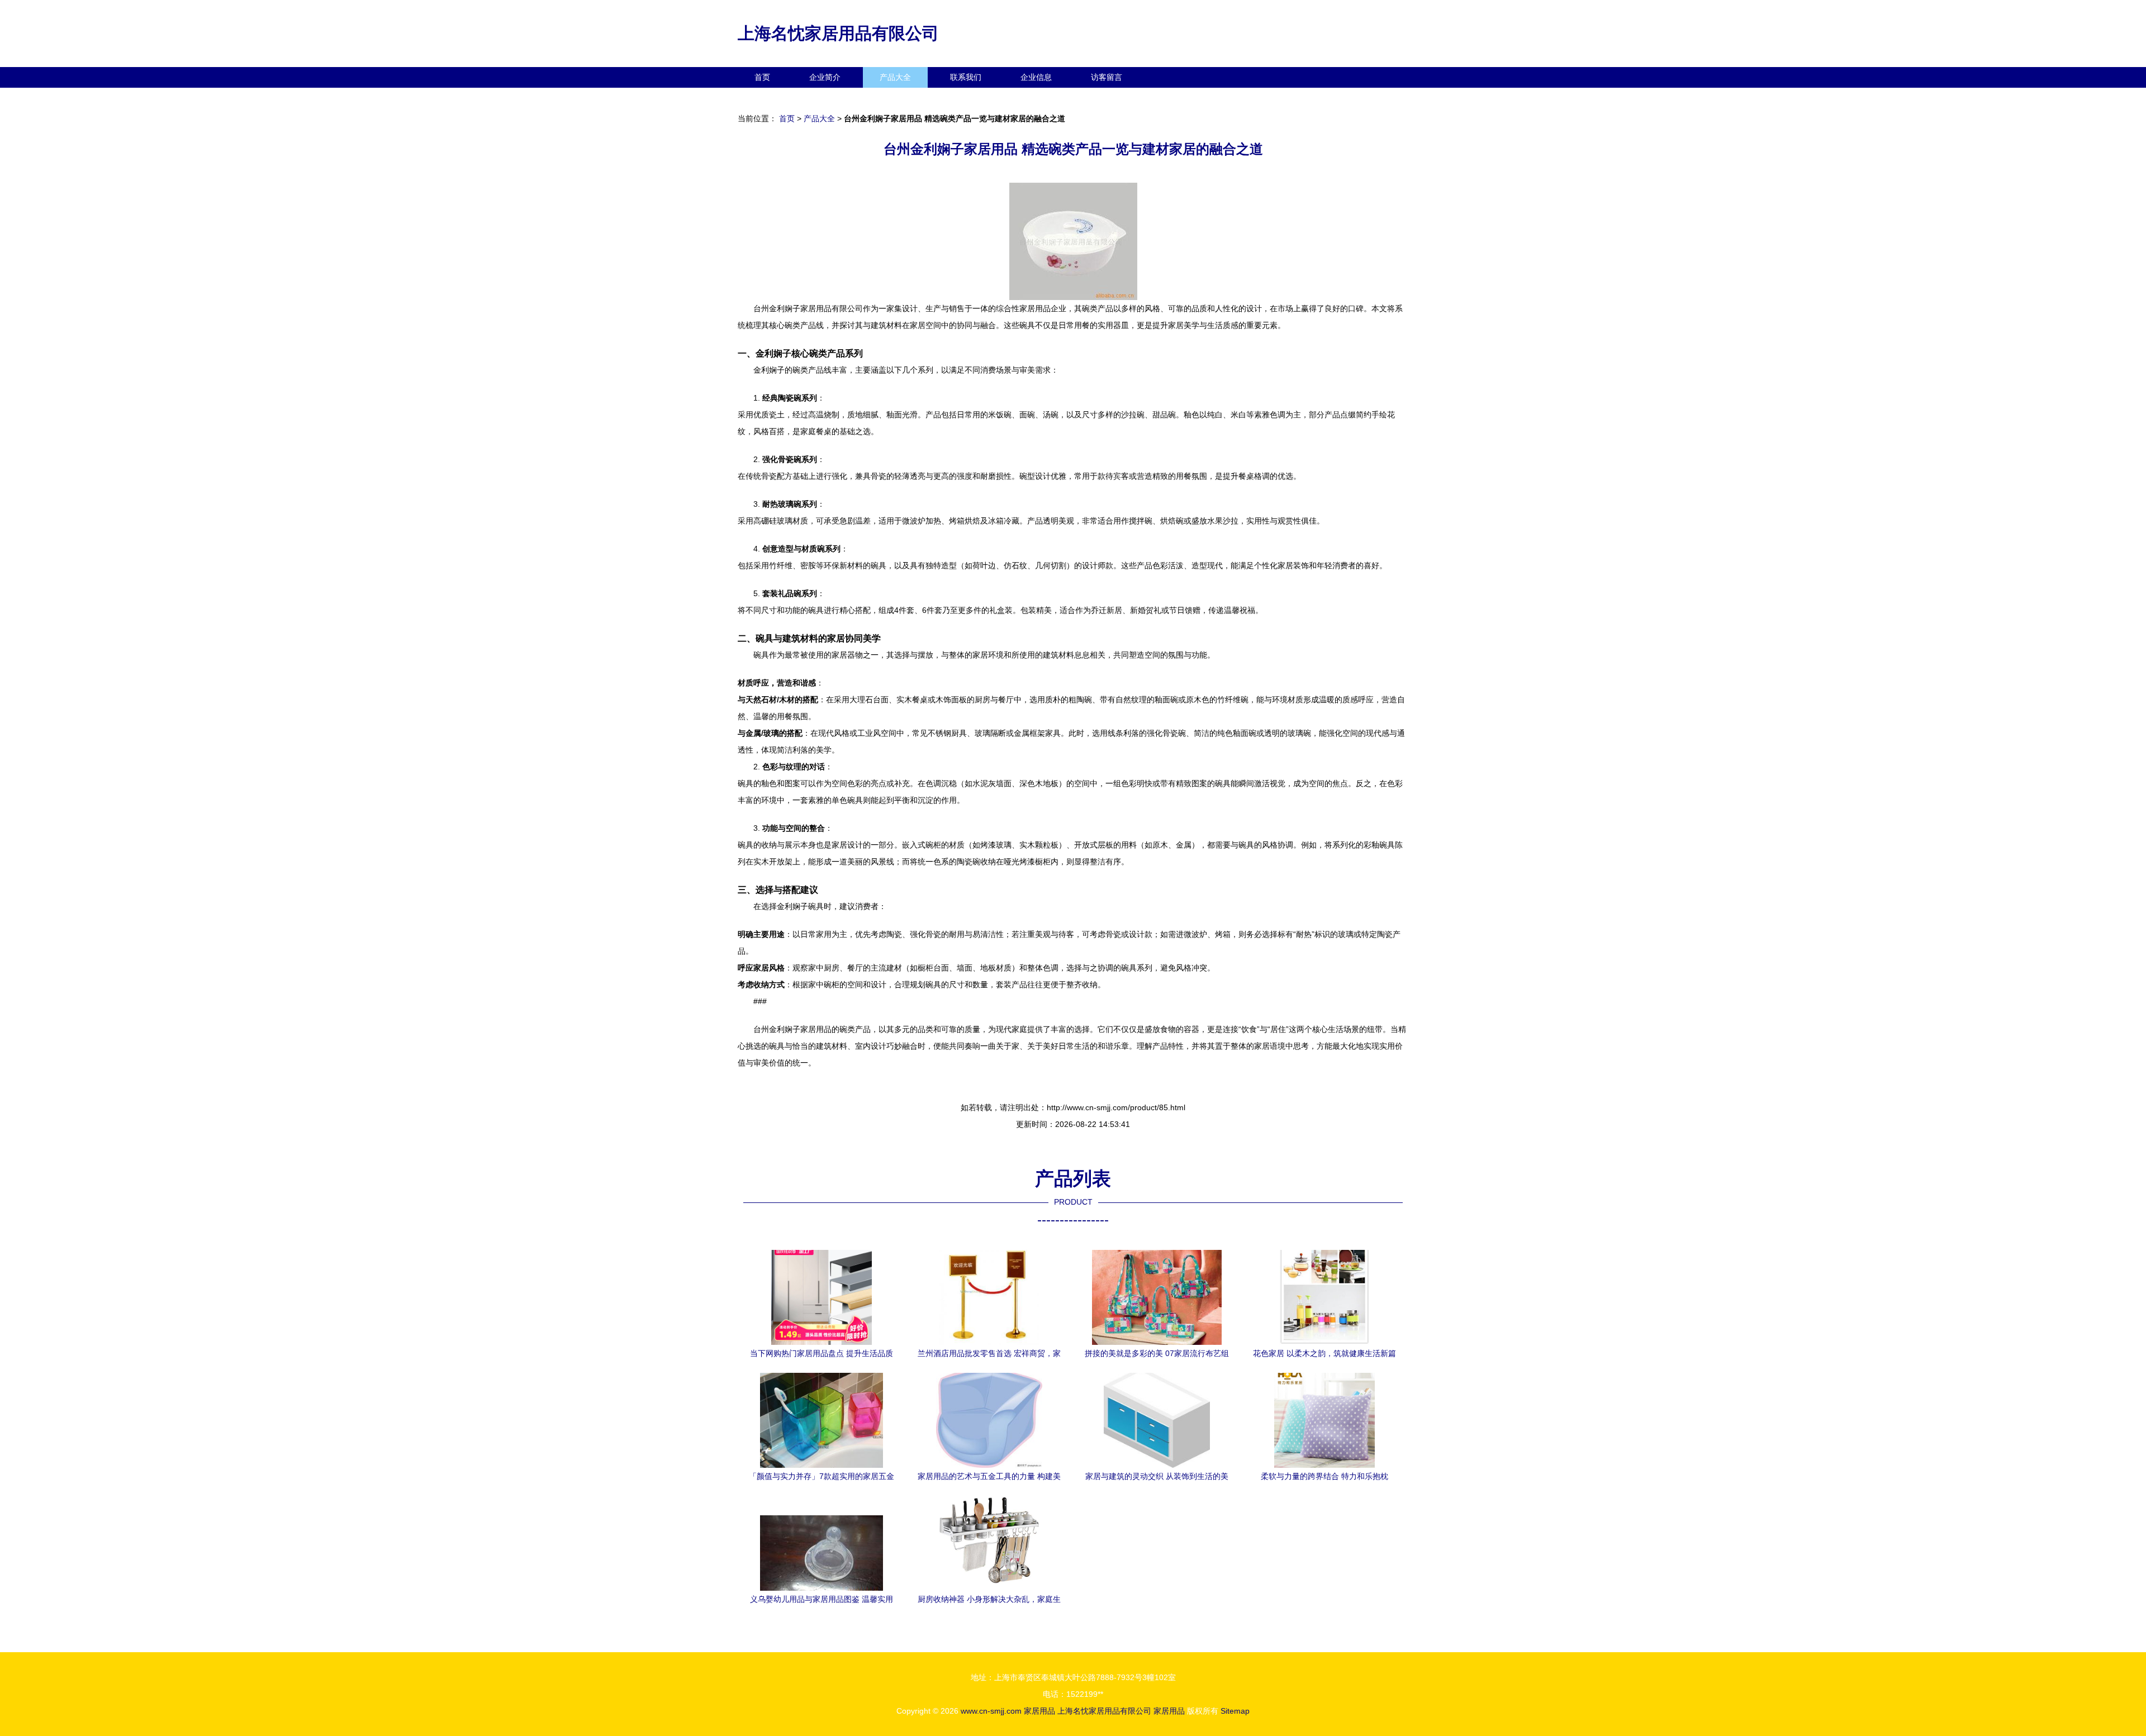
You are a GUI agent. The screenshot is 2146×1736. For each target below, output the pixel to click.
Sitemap (1235, 1711)
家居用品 (1039, 1711)
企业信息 (1036, 77)
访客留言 (1107, 77)
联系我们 (966, 77)
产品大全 (895, 77)
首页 (762, 77)
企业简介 (825, 77)
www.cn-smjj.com (991, 1711)
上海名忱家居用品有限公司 (838, 33)
